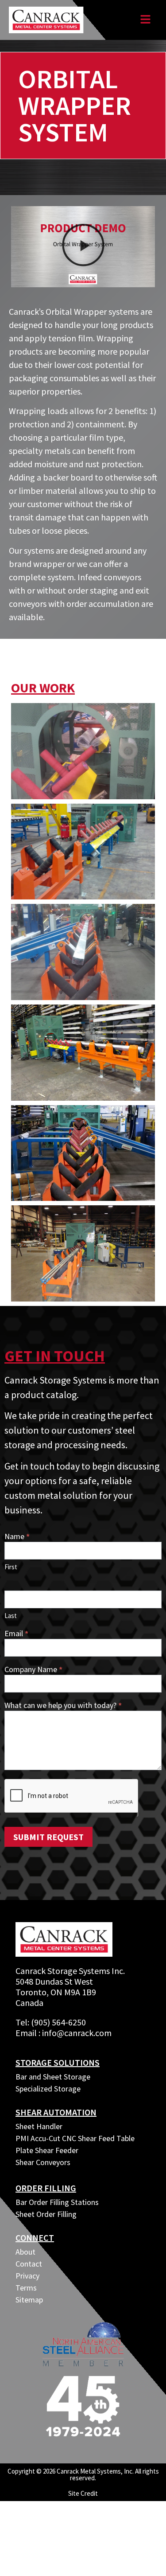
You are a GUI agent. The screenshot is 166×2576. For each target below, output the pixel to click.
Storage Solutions (58, 2062)
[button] (83, 247)
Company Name (33, 1670)
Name (17, 1537)
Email (16, 1634)
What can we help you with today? (63, 1706)
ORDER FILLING (46, 2188)
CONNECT (35, 2238)
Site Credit (83, 2493)
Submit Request (48, 1837)
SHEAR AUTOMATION (56, 2112)
